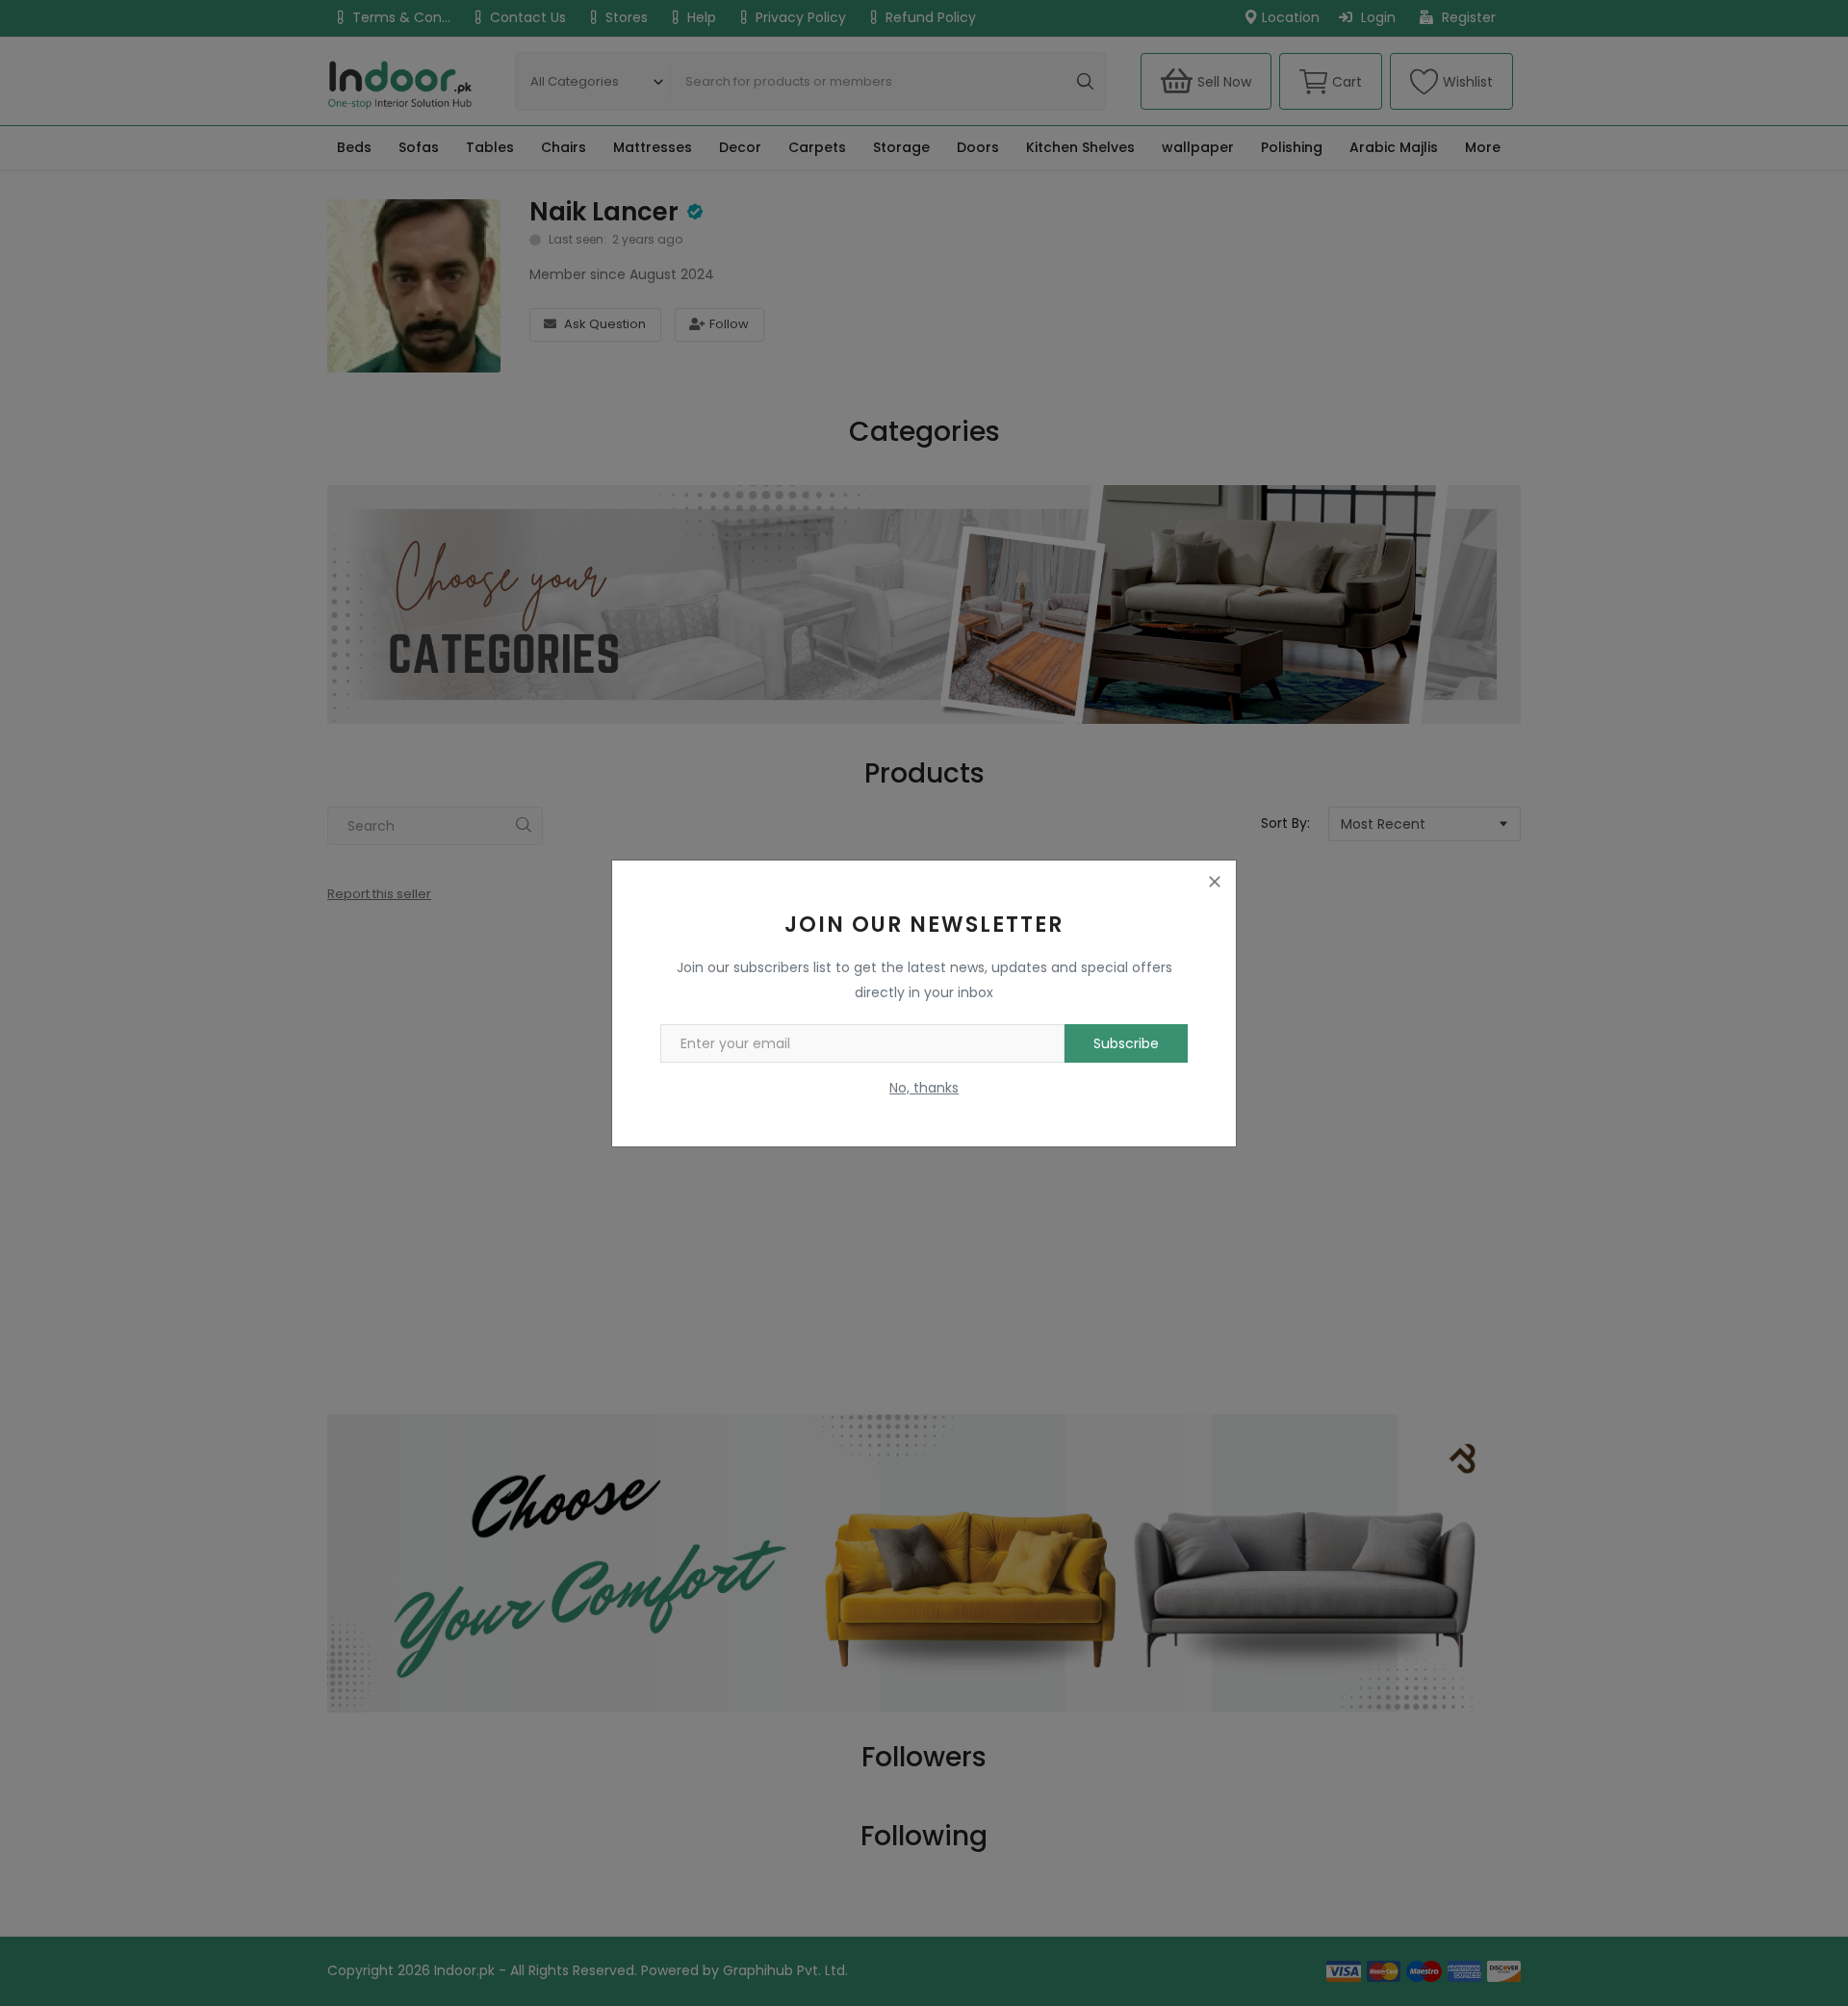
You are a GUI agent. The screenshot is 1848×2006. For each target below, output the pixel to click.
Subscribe (1126, 1043)
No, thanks (924, 1088)
